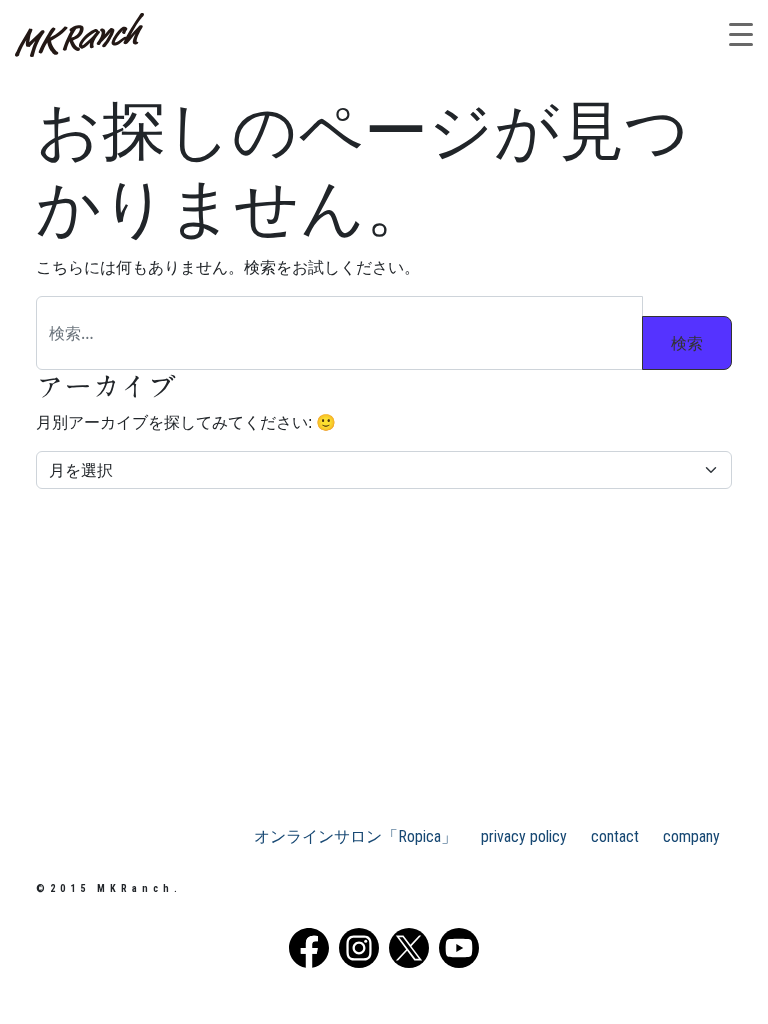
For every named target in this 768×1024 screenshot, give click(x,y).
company (691, 836)
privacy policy (524, 836)
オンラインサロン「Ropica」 (355, 836)
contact (615, 836)
